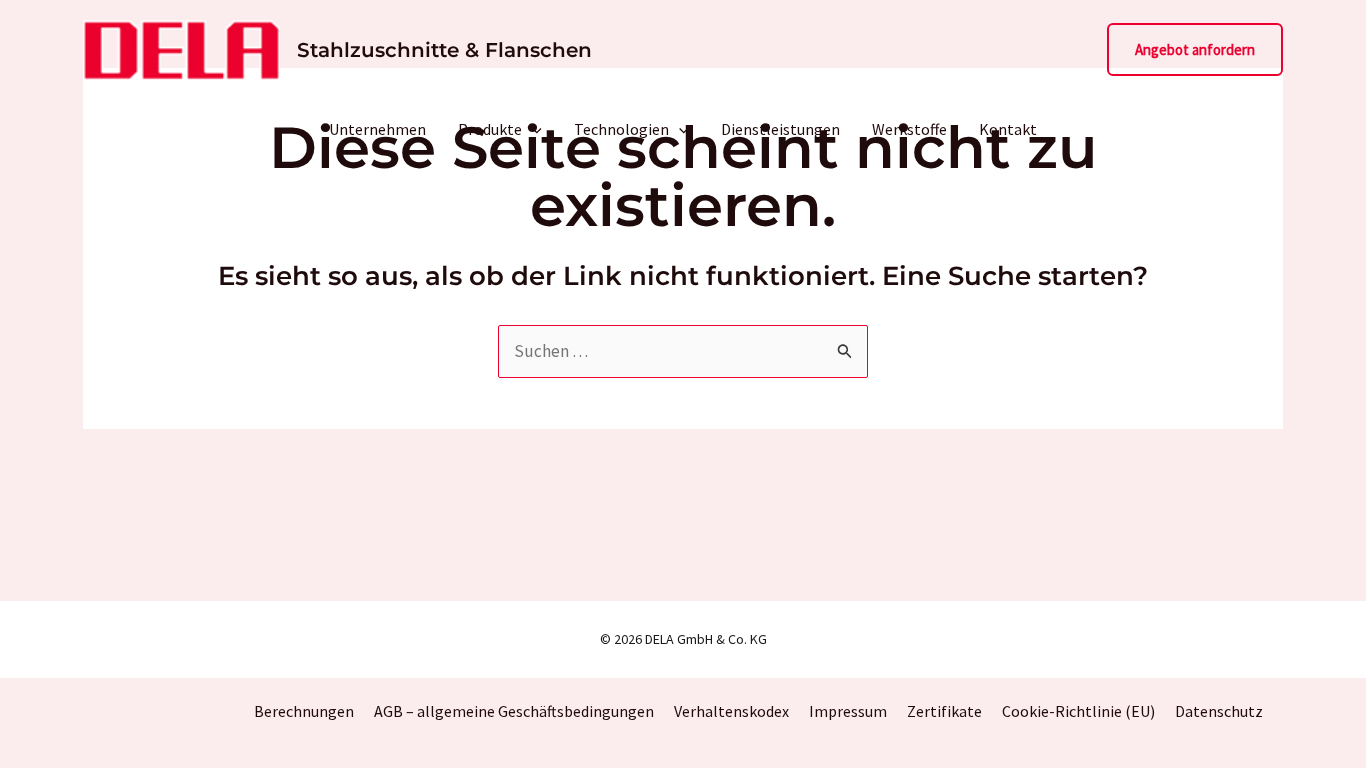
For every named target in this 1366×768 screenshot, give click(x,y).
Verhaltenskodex (731, 711)
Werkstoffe (909, 129)
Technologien (621, 129)
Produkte (490, 129)
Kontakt (1008, 129)
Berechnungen (304, 711)
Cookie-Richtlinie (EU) (1078, 711)
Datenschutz (1219, 711)
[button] (1195, 49)
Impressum (848, 711)
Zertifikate (944, 711)
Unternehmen (377, 129)
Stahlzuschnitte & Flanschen (444, 50)
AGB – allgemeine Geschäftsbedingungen (514, 711)
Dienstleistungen (780, 129)
